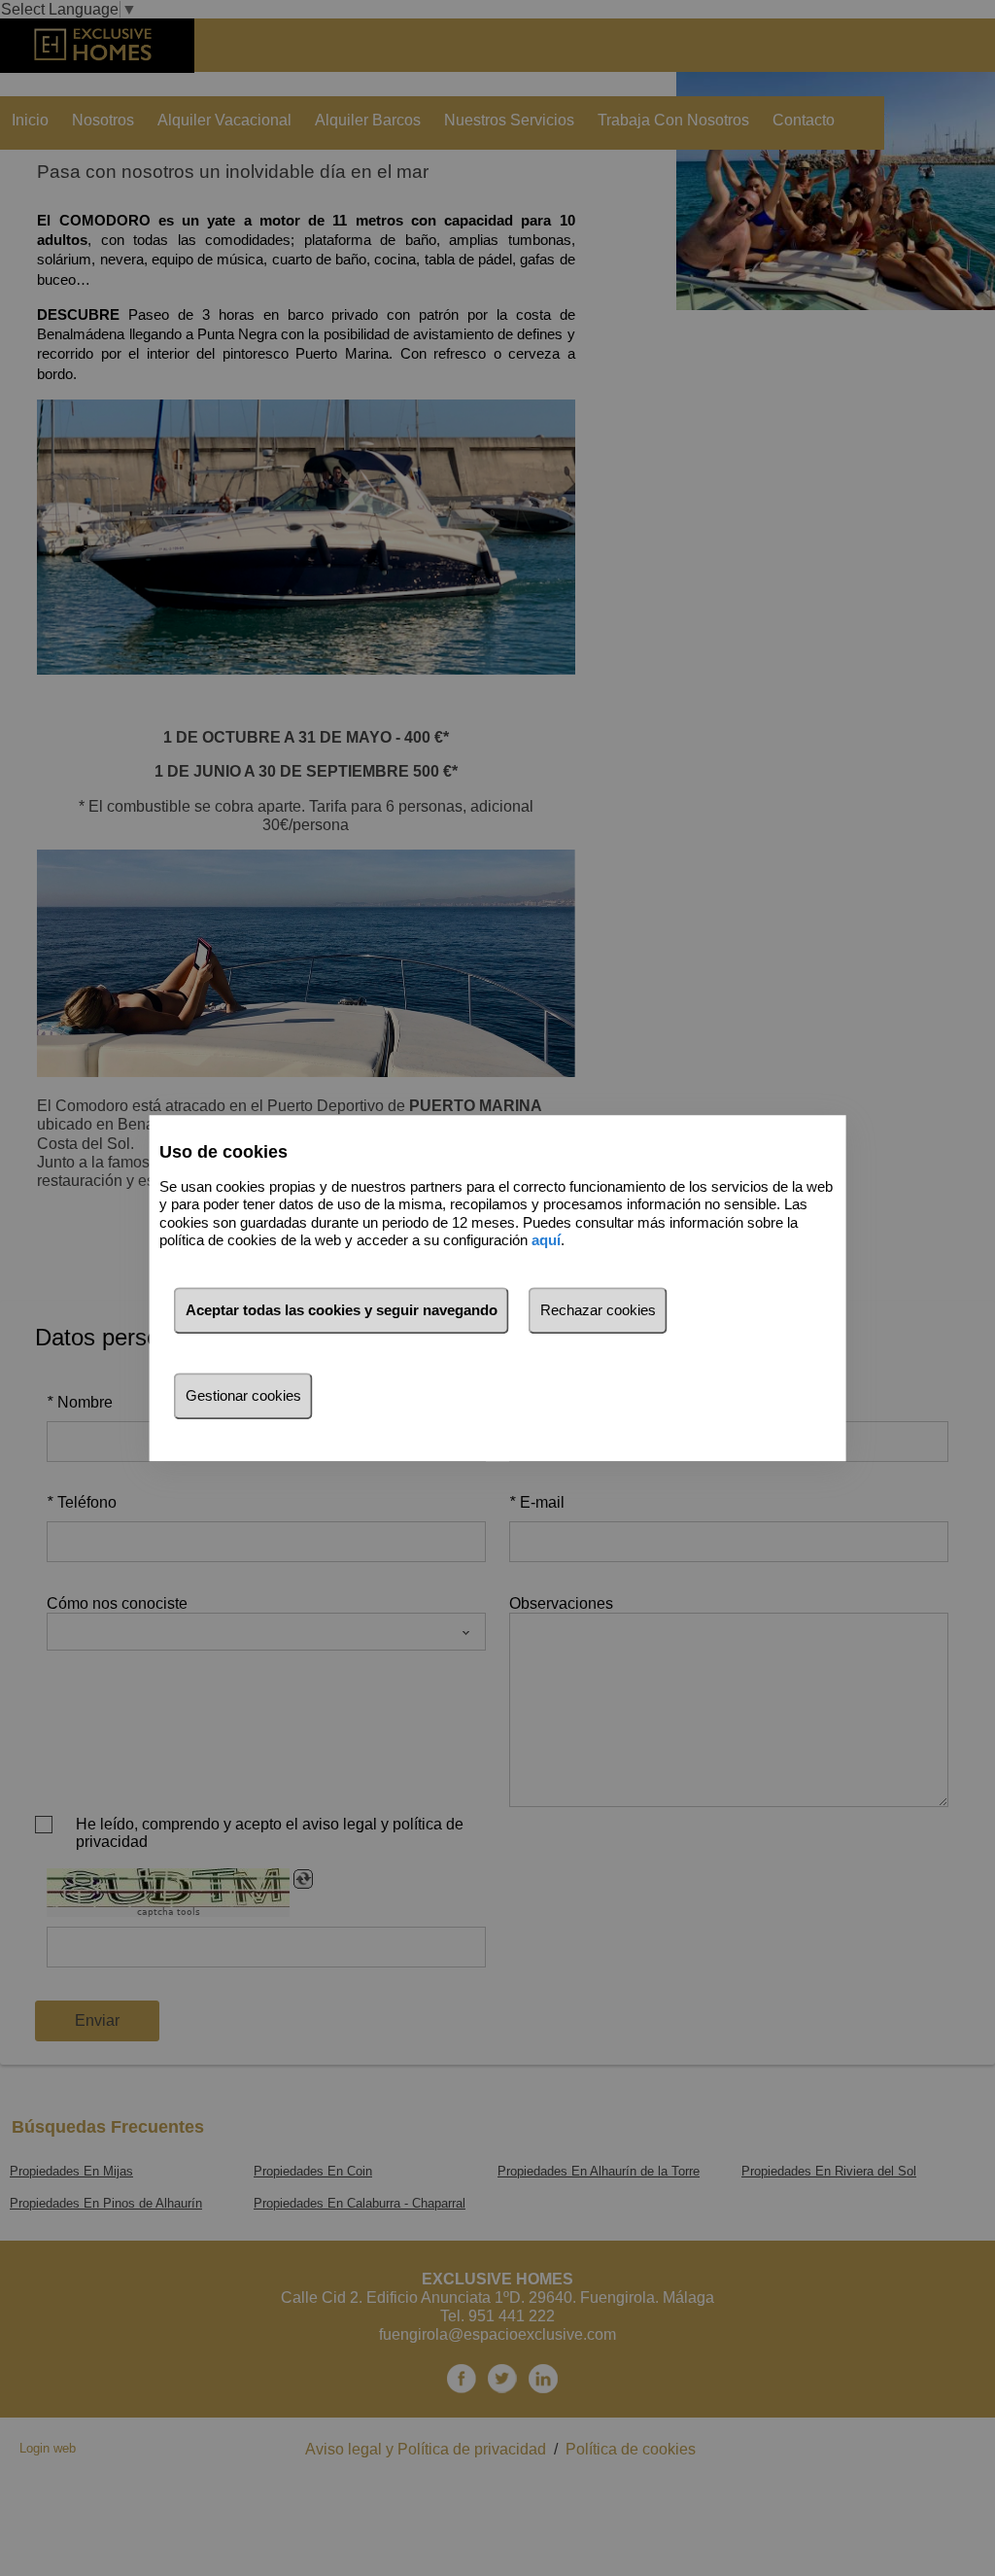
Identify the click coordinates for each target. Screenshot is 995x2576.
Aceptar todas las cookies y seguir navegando (342, 1310)
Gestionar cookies (243, 1395)
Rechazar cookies (598, 1310)
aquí (546, 1240)
